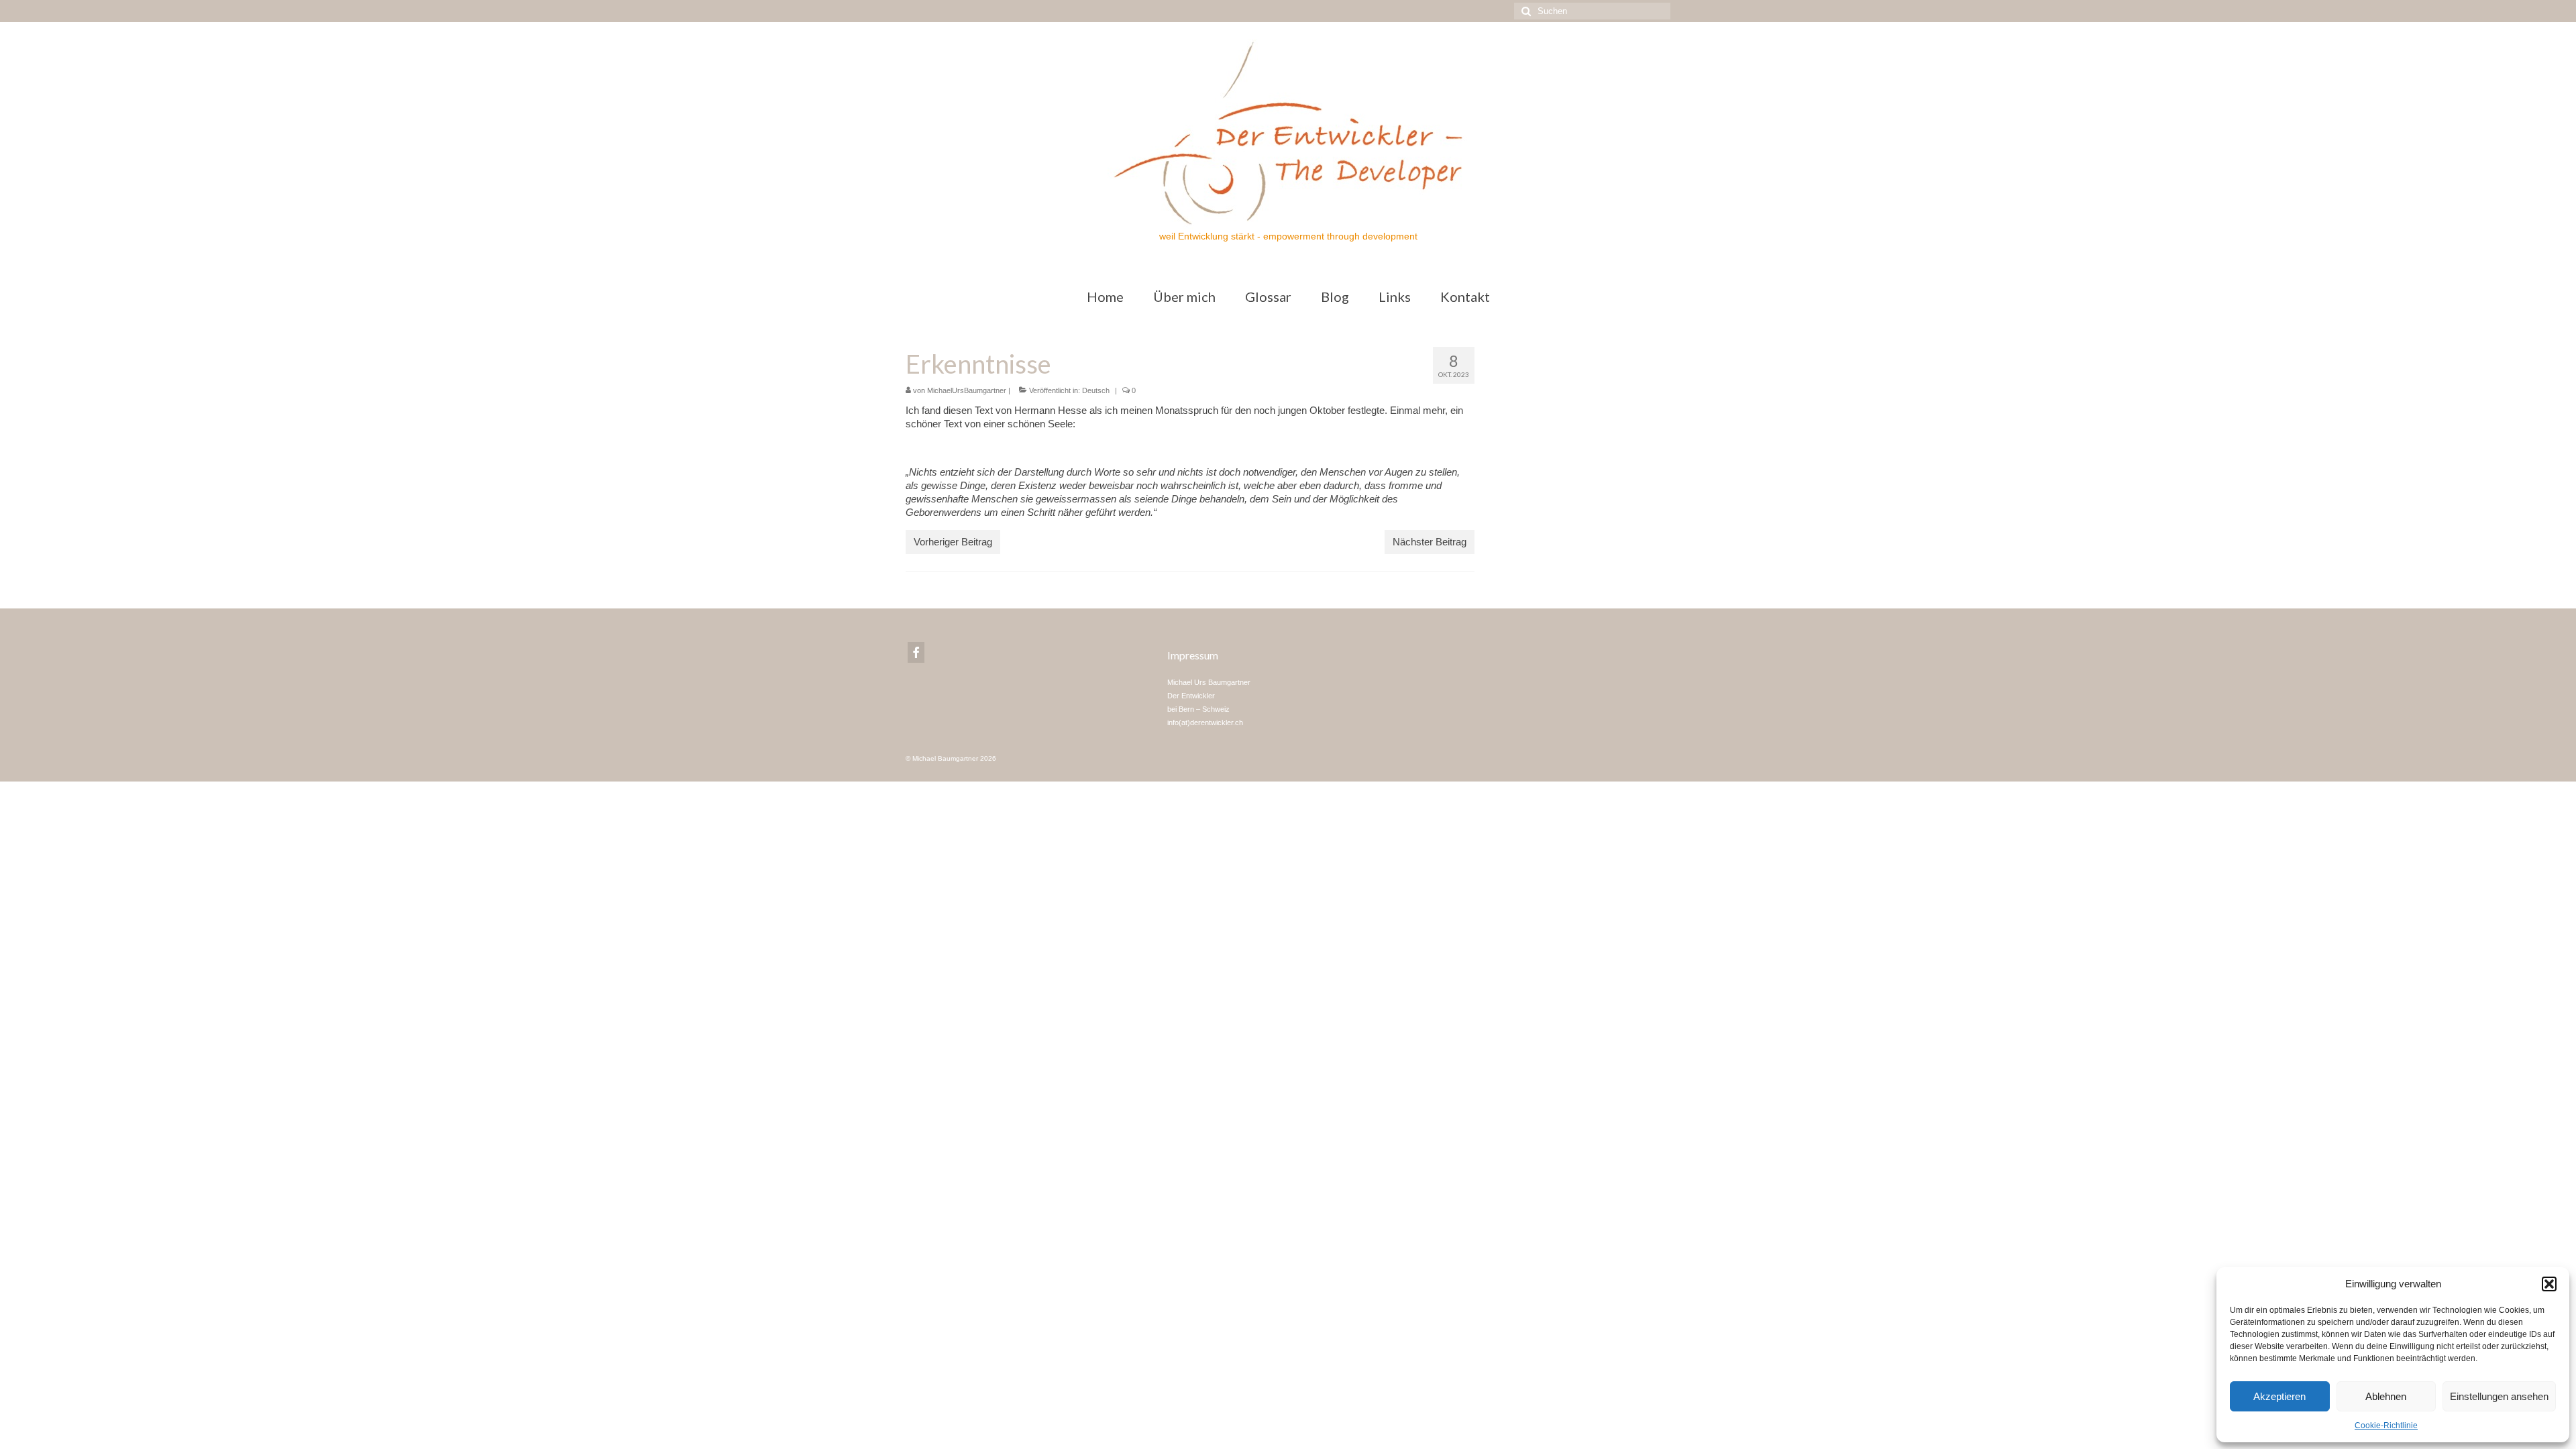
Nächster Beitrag (1430, 542)
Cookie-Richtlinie (2386, 1426)
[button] (2549, 1284)
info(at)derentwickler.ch (1205, 722)
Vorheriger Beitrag (953, 542)
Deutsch (1096, 390)
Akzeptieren (2279, 1396)
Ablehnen (2386, 1396)
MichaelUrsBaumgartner (967, 390)
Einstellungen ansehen (2499, 1396)
